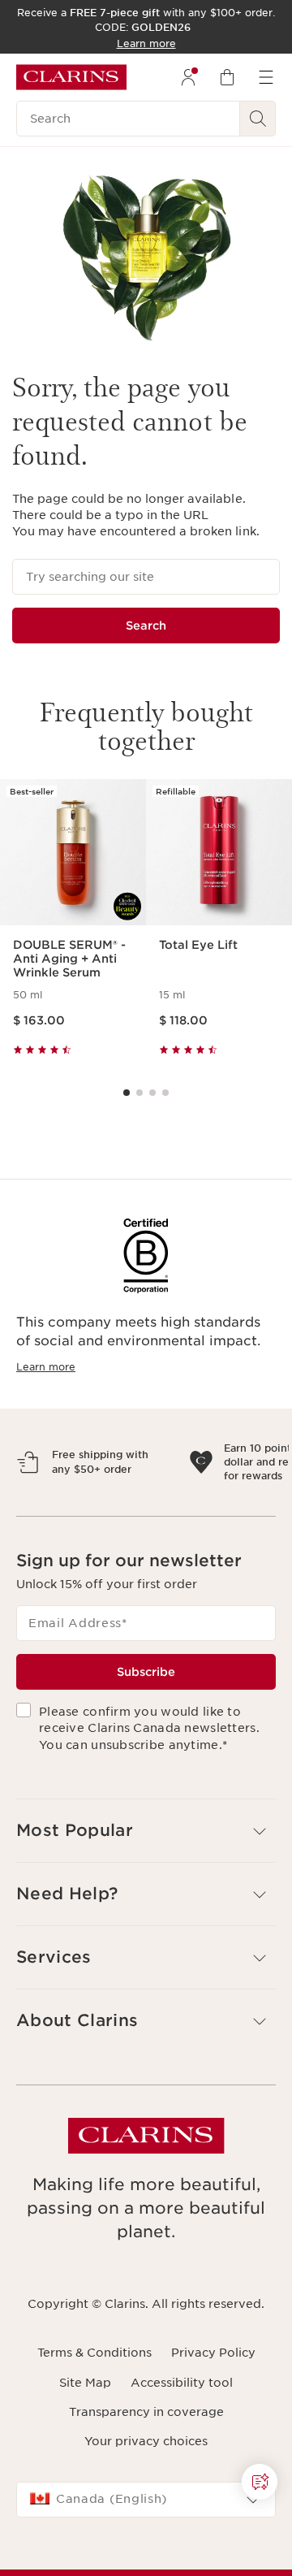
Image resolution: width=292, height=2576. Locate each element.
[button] (146, 1901)
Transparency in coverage (146, 2483)
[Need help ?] (260, 2482)
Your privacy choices (146, 2512)
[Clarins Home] (71, 77)
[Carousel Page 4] (165, 1093)
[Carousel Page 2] (140, 1093)
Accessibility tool (182, 2453)
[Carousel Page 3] (152, 1093)
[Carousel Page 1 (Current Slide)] (127, 1093)
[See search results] (258, 119)
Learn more (46, 1367)
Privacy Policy (213, 2423)
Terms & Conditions (94, 2423)
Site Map (85, 2453)
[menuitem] (188, 77)
